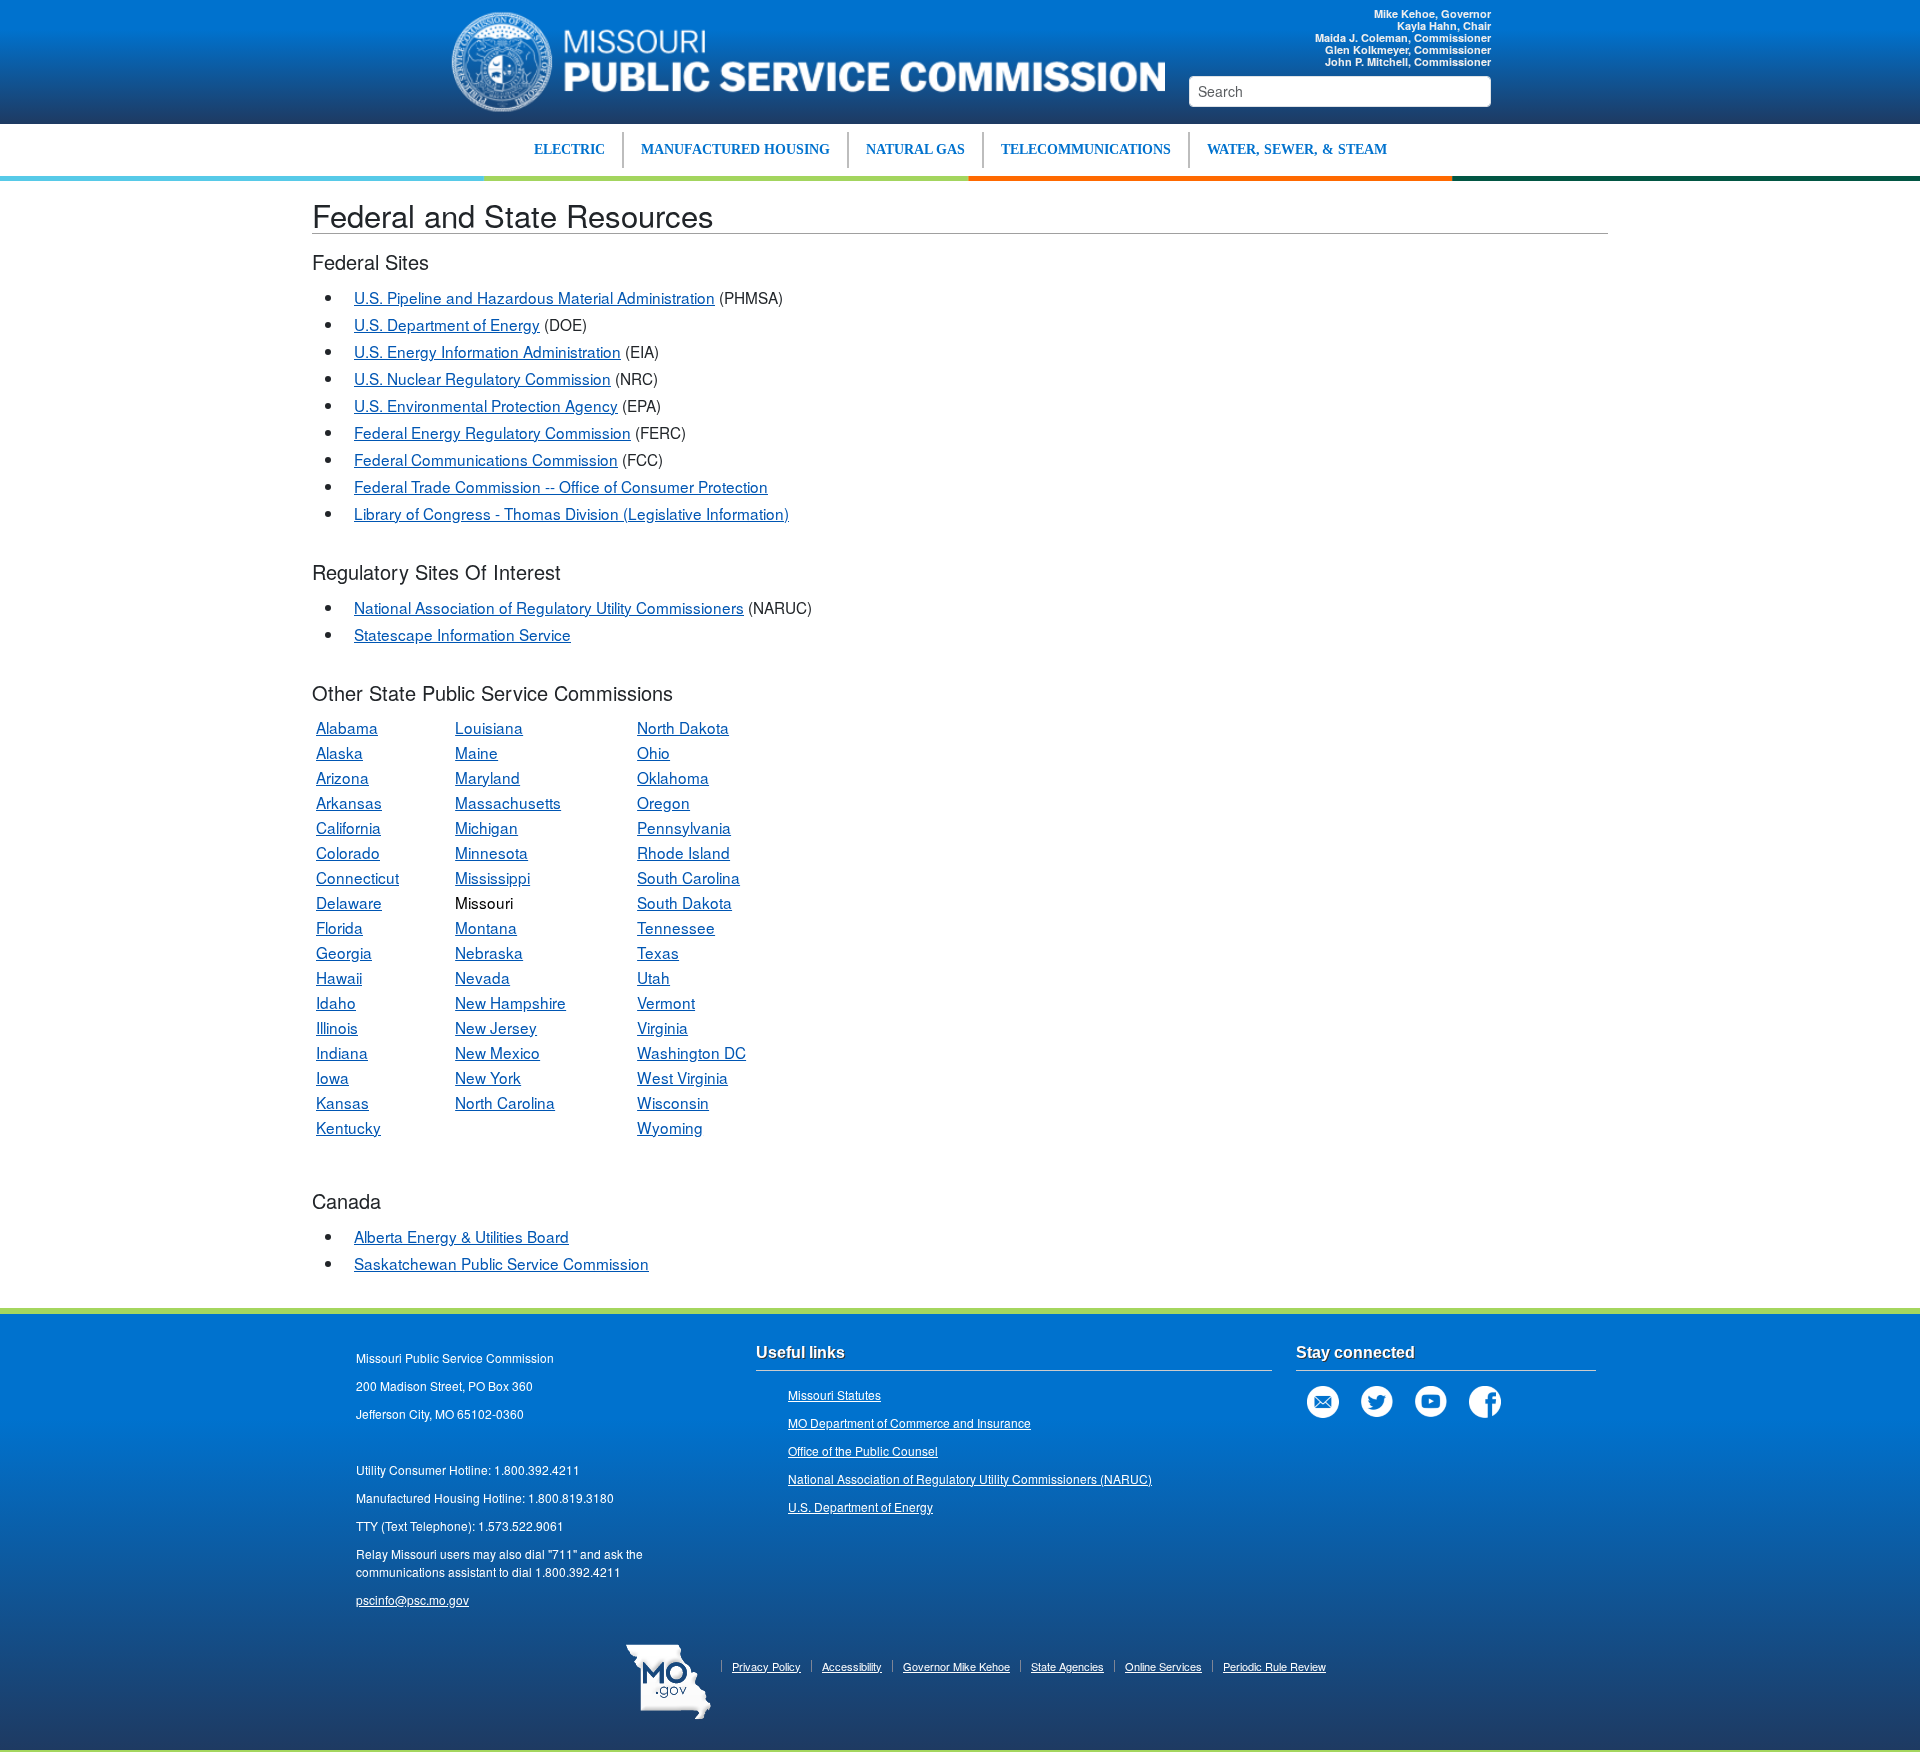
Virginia (662, 1027)
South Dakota (684, 902)
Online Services (1163, 1666)
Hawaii (339, 977)
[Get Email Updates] (1323, 1402)
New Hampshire (510, 1002)
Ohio (653, 752)
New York (488, 1077)
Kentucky (348, 1127)
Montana (486, 927)
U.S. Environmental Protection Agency (486, 405)
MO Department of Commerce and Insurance (909, 1422)
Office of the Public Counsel (863, 1450)
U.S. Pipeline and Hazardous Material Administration (534, 297)
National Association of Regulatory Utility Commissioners (549, 607)
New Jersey (496, 1027)
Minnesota (491, 852)
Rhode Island (683, 852)
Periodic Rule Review (1274, 1666)
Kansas (342, 1102)
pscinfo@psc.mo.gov (412, 1599)
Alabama (347, 727)
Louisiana (489, 727)
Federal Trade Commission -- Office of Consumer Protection (561, 486)
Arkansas (349, 802)
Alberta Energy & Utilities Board (461, 1236)
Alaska (339, 752)
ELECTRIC (569, 149)
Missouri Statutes (834, 1394)
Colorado (348, 852)
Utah (653, 977)
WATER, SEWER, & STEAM (1297, 149)
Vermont (666, 1002)
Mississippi (492, 877)
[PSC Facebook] (1485, 1402)
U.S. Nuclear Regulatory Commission (482, 378)
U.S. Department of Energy (447, 324)
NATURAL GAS (915, 149)
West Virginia (682, 1077)
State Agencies (1067, 1666)
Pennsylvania (684, 827)
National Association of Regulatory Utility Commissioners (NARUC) (970, 1478)
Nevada (482, 977)
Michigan (486, 827)
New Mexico (497, 1052)
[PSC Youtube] (1431, 1402)
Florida (339, 927)
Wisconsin (673, 1102)
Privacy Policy (766, 1666)
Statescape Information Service (462, 634)
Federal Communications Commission (486, 459)
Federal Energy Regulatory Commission (492, 432)
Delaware (349, 902)
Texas (658, 952)
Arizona (342, 777)
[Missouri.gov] (668, 1679)
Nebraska (489, 952)
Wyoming (670, 1127)
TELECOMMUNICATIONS (1086, 149)
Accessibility (852, 1666)
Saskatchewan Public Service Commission (501, 1263)
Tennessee (676, 927)
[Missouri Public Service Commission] (797, 59)
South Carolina (688, 877)
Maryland (487, 777)
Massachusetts (508, 802)
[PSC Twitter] (1377, 1402)
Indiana (342, 1052)
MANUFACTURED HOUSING (735, 149)
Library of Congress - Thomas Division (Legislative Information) (571, 513)
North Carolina (505, 1102)
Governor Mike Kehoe (956, 1666)
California (348, 827)
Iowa (332, 1077)
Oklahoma (673, 777)
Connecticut (357, 877)
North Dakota (683, 727)
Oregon (663, 802)
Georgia (344, 952)
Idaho (336, 1002)
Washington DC (691, 1052)
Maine (476, 752)
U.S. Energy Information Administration (487, 351)
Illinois (337, 1027)
